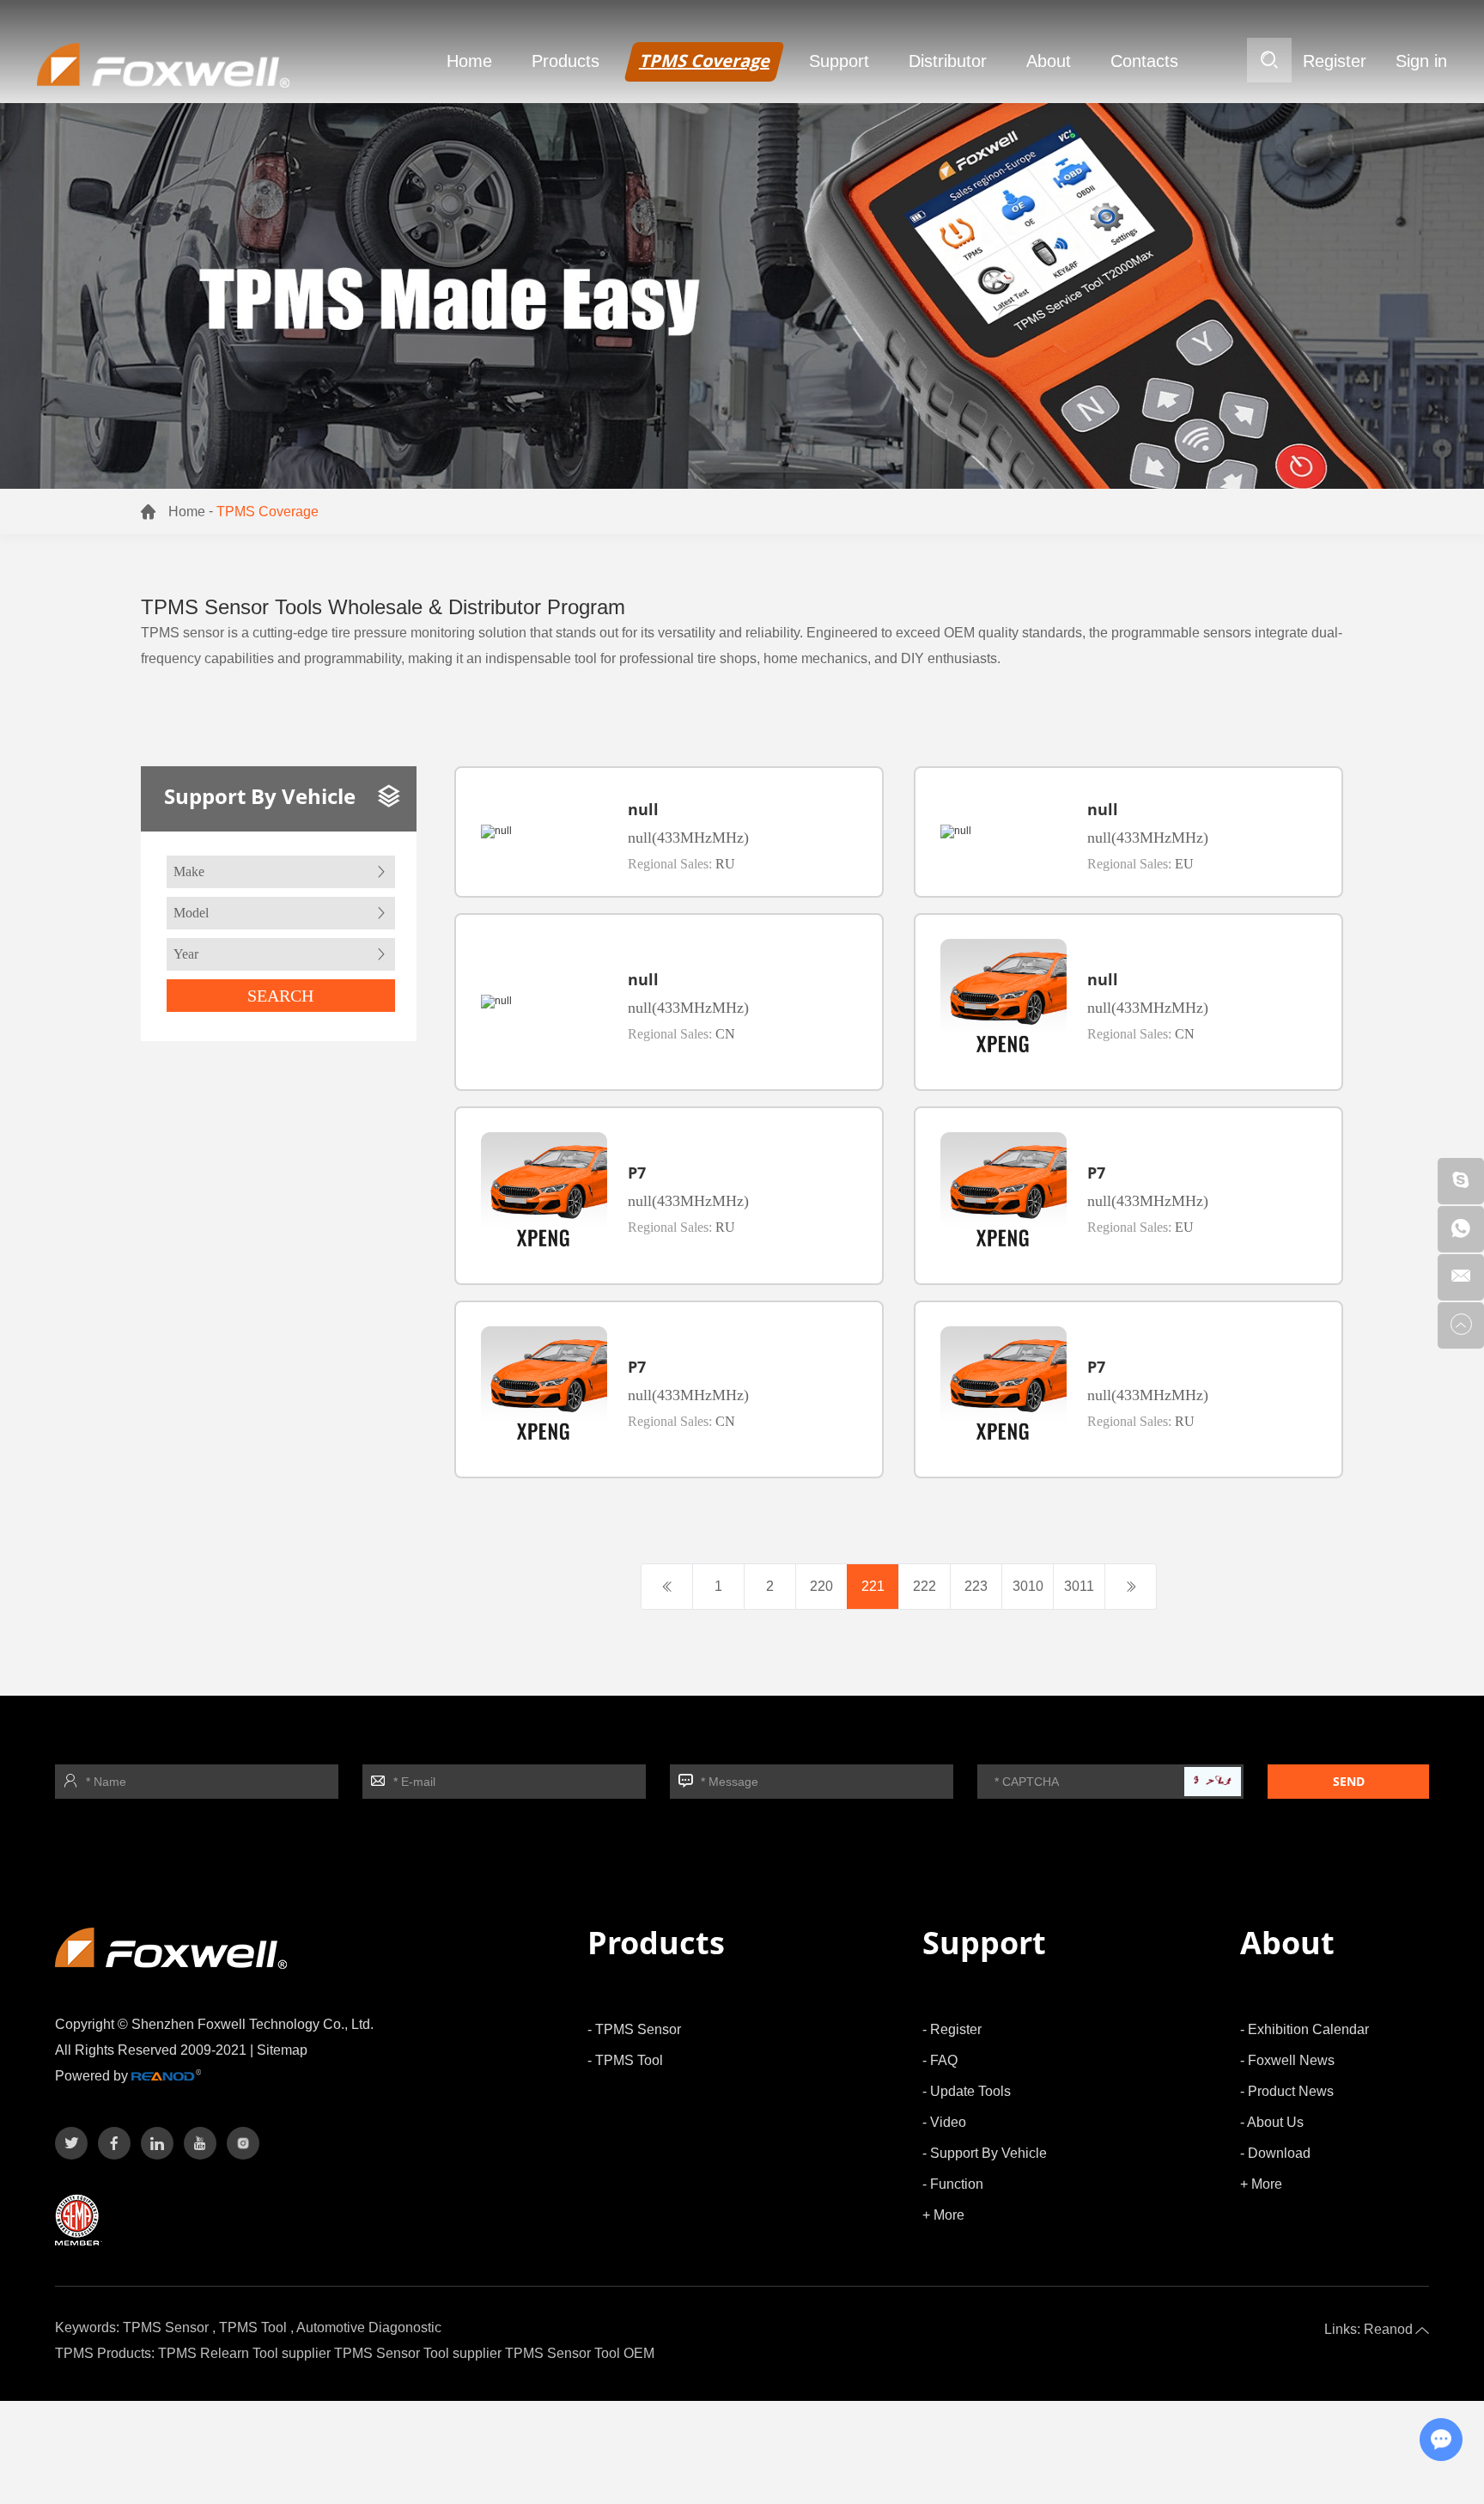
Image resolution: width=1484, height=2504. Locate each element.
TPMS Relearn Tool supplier (244, 2353)
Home (469, 61)
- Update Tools (967, 2091)
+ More (943, 2215)
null (643, 809)
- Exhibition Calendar (1305, 2029)
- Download (1275, 2153)
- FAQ (940, 2060)
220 (821, 1586)
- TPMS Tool (625, 2060)
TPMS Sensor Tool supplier (418, 2353)
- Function (953, 2184)
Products (566, 61)
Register (1335, 61)
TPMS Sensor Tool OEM (580, 2353)
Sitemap (282, 2050)
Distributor (948, 61)
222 (924, 1586)
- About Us (1272, 2122)
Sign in (1421, 61)
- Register (952, 2029)
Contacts (1144, 61)
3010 (1028, 1586)
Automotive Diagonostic (369, 2327)
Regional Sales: (681, 864)
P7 (637, 1173)
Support (839, 61)
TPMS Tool (253, 2327)
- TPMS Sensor (634, 2029)
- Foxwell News (1287, 2060)
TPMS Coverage (704, 61)
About (1049, 61)
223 (976, 1586)
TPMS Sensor (166, 2327)
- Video (944, 2122)
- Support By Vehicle (985, 2153)
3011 (1079, 1586)
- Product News (1287, 2091)
